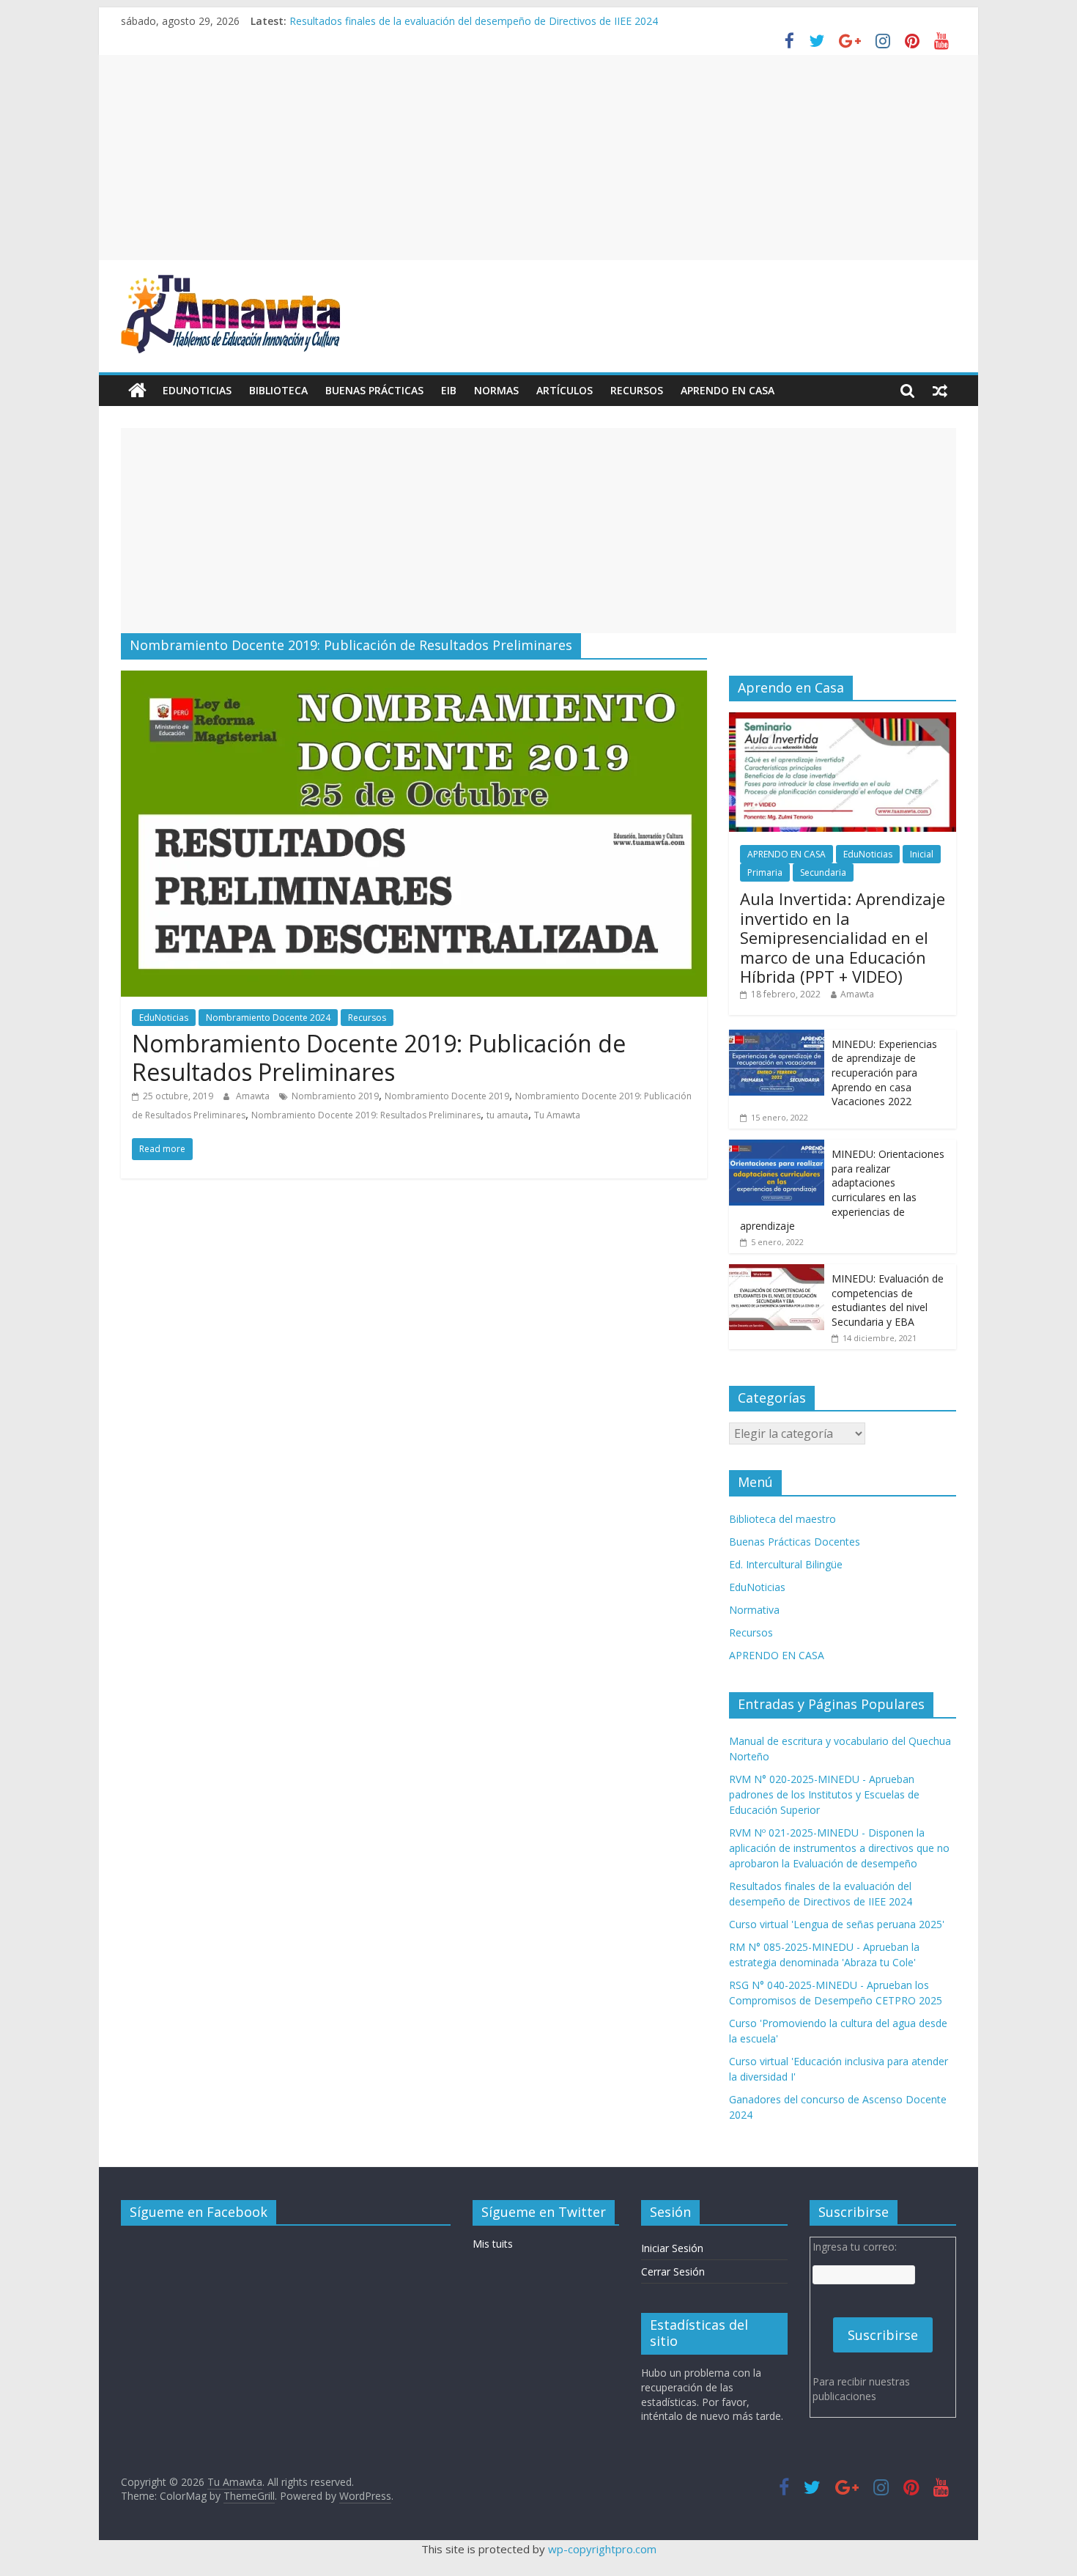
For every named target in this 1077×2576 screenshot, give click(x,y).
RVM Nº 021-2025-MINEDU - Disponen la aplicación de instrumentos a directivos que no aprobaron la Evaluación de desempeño (839, 1848)
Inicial (922, 854)
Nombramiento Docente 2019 (447, 1096)
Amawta (254, 1096)
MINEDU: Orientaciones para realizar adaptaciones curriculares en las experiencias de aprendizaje (842, 1190)
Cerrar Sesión (673, 2271)
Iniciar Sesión (672, 2248)
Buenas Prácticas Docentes (795, 1542)
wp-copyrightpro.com (602, 2549)
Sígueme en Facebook (199, 2212)
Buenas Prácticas (374, 390)
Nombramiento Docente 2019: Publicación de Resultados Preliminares (379, 1057)
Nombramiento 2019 (335, 1096)
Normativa (754, 1610)
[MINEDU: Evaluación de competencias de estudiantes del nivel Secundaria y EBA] (777, 1272)
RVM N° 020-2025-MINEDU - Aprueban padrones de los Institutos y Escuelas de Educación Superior (824, 1794)
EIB (449, 390)
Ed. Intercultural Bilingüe (786, 1564)
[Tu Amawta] (137, 391)
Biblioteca (278, 390)
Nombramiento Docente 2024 (268, 1018)
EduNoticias (197, 390)
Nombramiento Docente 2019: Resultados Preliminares (366, 1115)
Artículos (565, 390)
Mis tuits (493, 2244)
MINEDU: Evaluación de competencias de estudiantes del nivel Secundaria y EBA (888, 1300)
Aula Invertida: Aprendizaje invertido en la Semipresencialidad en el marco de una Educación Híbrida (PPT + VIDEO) (843, 937)
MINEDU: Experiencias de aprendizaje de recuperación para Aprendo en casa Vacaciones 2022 (884, 1073)
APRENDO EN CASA (728, 390)
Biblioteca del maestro (782, 1519)
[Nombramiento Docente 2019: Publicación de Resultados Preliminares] (414, 679)
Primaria (765, 872)
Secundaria (823, 872)
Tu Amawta (557, 1115)
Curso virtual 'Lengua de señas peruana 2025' (837, 1924)
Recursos (637, 390)
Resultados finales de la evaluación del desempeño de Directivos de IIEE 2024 (474, 21)
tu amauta (507, 1115)
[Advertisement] (538, 158)
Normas (496, 390)
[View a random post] (940, 391)
